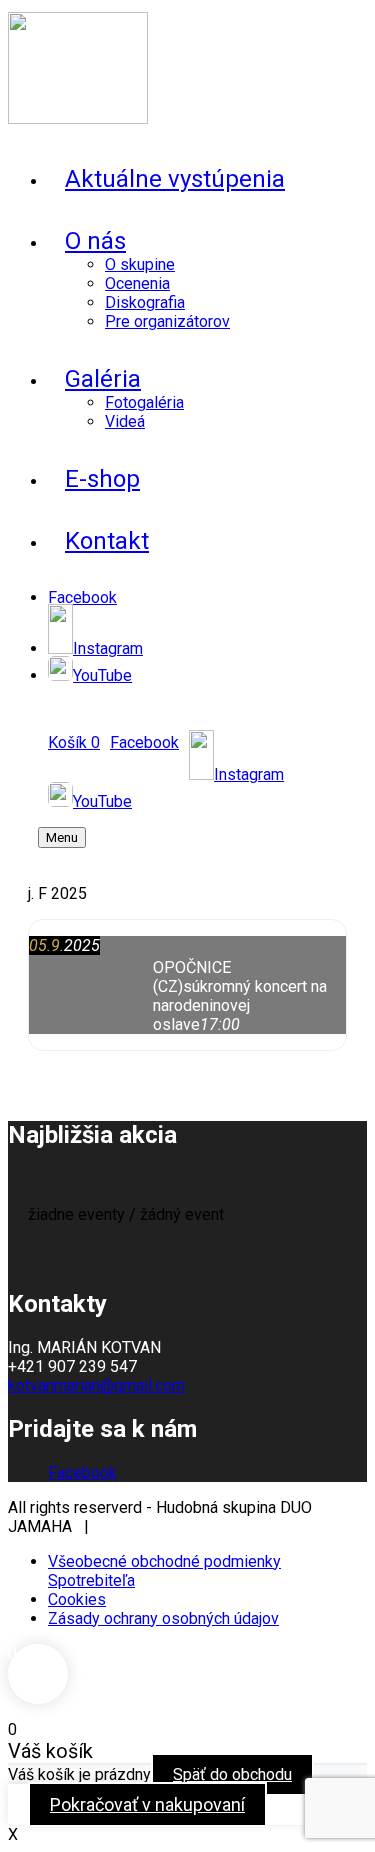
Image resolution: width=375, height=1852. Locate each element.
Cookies (77, 1599)
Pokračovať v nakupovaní (147, 1804)
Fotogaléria (144, 402)
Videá (125, 421)
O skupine (140, 264)
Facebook (82, 1472)
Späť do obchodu (232, 1774)
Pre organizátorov (167, 321)
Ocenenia (137, 283)
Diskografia (145, 302)
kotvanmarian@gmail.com (96, 1385)
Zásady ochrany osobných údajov (163, 1618)
